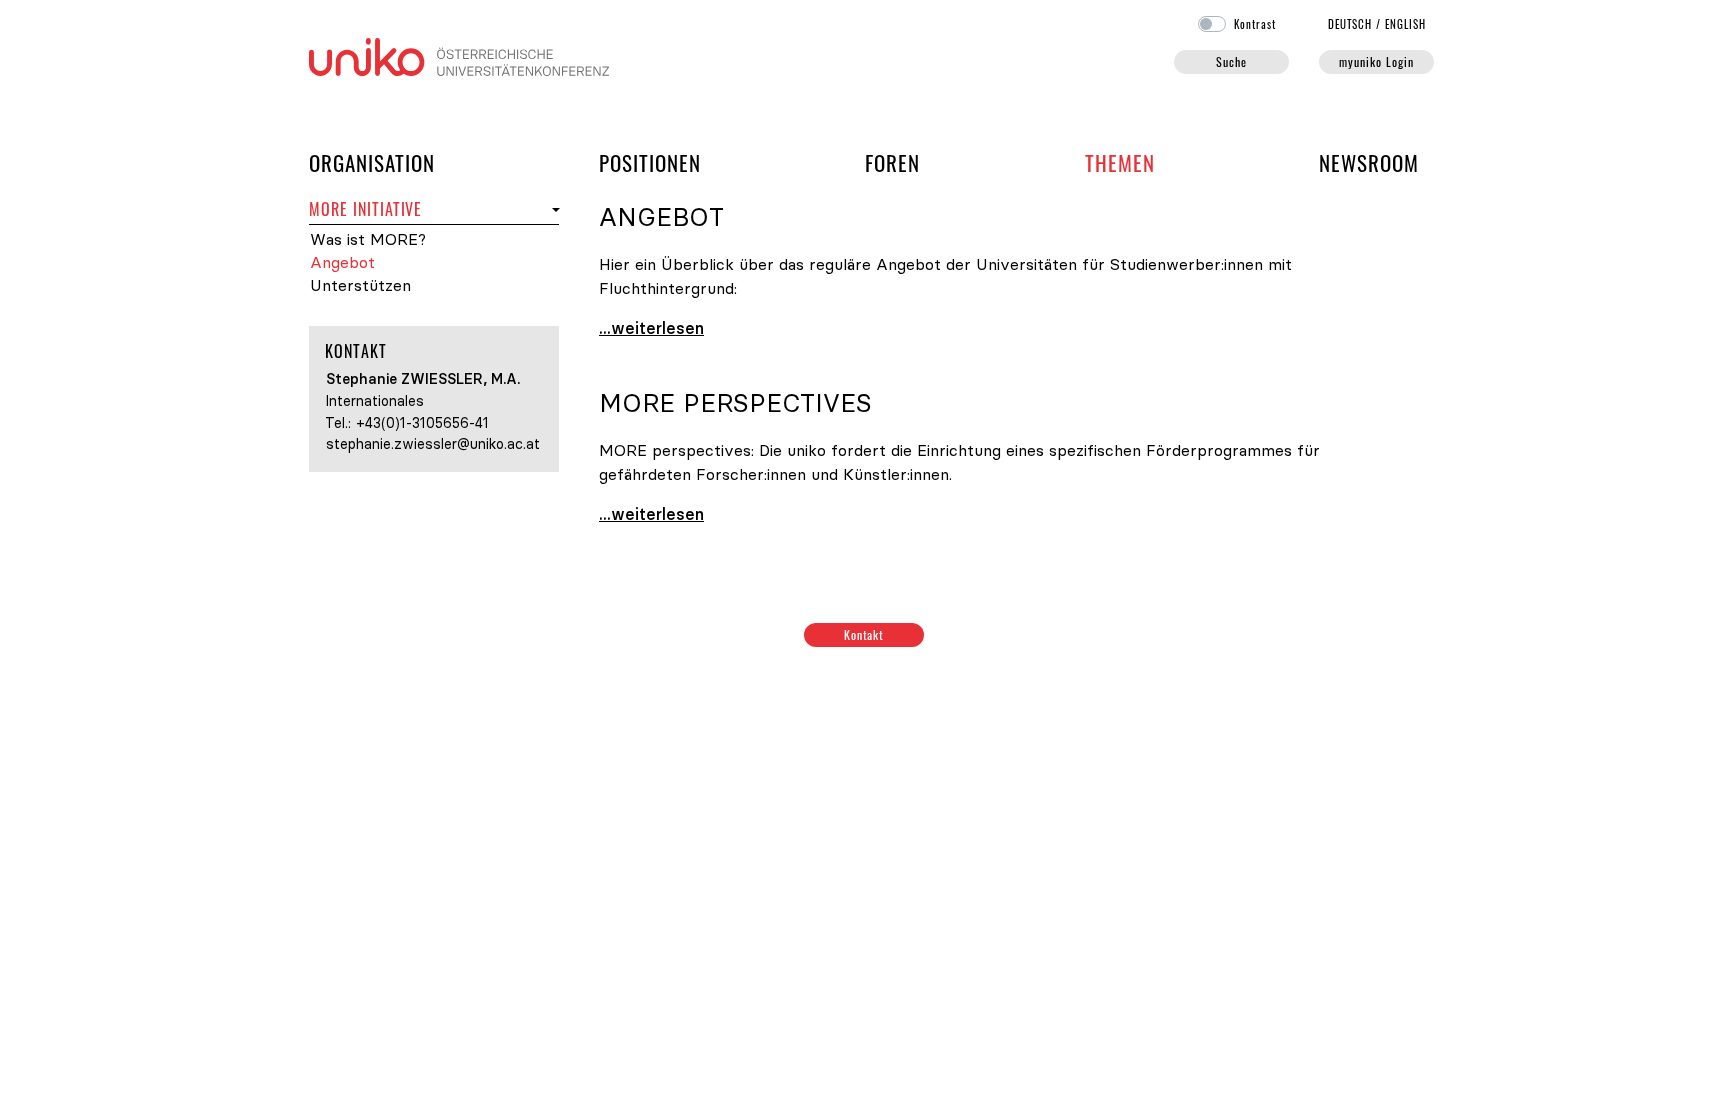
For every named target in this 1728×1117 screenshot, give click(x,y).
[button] (553, 209)
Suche (1231, 61)
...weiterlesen (651, 328)
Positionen (650, 162)
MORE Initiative (365, 209)
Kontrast (1255, 24)
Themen (1120, 162)
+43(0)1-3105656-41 (422, 423)
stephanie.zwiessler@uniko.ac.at (433, 444)
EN (1405, 24)
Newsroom (1369, 162)
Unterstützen (360, 285)
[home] (459, 55)
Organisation (372, 162)
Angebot (342, 262)
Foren (892, 162)
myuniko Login (1376, 61)
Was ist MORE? (368, 239)
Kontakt (864, 634)
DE (1350, 24)
